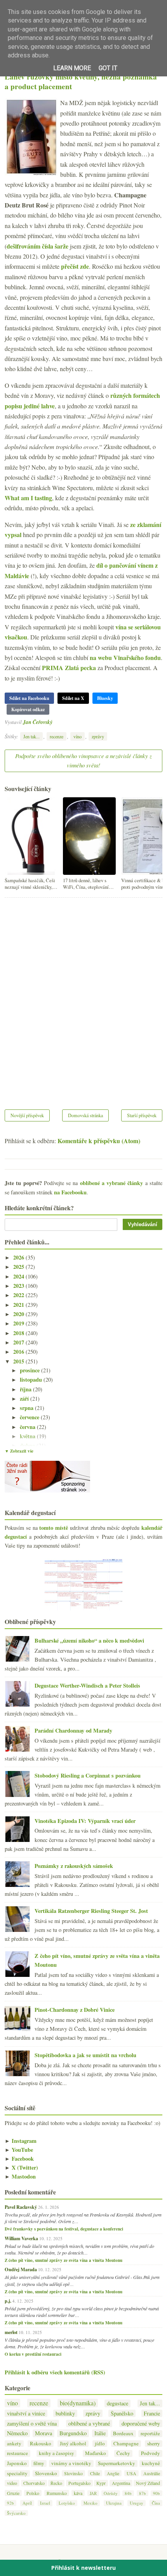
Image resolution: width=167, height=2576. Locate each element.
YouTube (19, 2150)
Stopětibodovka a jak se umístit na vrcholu (85, 2055)
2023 (19, 1286)
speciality (17, 2473)
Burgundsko (73, 2433)
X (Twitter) (21, 2167)
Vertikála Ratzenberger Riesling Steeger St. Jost (91, 1911)
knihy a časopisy (57, 2453)
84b (128, 2493)
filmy (39, 2463)
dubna (28, 1445)
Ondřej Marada (21, 2269)
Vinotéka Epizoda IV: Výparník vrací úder (85, 1821)
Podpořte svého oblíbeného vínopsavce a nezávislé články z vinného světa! (83, 760)
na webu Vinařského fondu (125, 657)
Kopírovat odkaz (28, 709)
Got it (108, 68)
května (28, 1436)
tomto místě (54, 1528)
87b (143, 2493)
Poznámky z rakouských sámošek (74, 1866)
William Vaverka (21, 2238)
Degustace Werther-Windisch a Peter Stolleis (87, 1685)
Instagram (21, 2141)
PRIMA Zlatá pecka (69, 668)
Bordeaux (123, 2433)
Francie (152, 2413)
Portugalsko (79, 2483)
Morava (43, 2433)
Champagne (126, 2444)
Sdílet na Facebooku (29, 698)
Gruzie (13, 2493)
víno (77, 736)
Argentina (121, 2483)
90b (157, 2493)
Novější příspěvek (27, 1115)
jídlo (100, 2444)
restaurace (17, 2453)
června (28, 1427)
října (26, 1389)
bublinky (65, 2413)
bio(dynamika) (78, 2403)
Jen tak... (31, 736)
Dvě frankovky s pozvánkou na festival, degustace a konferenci (64, 2229)
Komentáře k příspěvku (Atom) (99, 1141)
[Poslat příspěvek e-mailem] (55, 722)
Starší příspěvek (142, 1115)
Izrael (45, 2503)
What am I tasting (28, 498)
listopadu (32, 1380)
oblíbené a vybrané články (112, 1183)
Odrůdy (111, 2493)
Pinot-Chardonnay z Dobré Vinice (75, 2010)
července (30, 1417)
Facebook (19, 2159)
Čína (156, 2503)
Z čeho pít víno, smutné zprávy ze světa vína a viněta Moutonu (63, 2260)
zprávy (98, 736)
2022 (19, 1295)
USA (131, 2473)
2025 (19, 1267)
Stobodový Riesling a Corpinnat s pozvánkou (88, 1775)
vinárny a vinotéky (71, 2463)
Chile (95, 2473)
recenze (57, 736)
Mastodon (20, 2176)
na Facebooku (70, 1192)
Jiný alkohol (73, 2444)
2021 (19, 1305)
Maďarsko (96, 2453)
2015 (19, 1361)
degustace (117, 2403)
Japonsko (17, 2463)
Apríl (27, 2503)
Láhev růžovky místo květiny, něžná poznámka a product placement (81, 82)
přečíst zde (75, 266)
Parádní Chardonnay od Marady (73, 1730)
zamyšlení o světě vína (32, 2423)
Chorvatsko (34, 2483)
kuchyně (151, 2463)
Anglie (113, 2473)
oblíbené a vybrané (89, 2423)
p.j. (8, 2301)
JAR (93, 2493)
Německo (17, 2433)
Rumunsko (57, 2493)
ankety (14, 2444)
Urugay (137, 2503)
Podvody (150, 2453)
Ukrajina (114, 2503)
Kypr (101, 2483)
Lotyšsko (67, 2503)
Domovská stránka (85, 1115)
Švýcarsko (16, 2513)
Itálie (100, 2433)
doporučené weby (141, 2423)
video (12, 2483)
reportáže (150, 2433)
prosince (30, 1370)
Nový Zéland (148, 2483)
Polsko (33, 2493)
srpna (27, 1408)
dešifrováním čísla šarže (37, 246)
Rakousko (41, 2444)
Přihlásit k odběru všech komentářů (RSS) (55, 2372)
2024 (19, 1276)
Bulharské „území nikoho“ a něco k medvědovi (89, 1640)
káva (78, 2493)
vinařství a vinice (26, 2413)
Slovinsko (73, 2473)
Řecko (56, 2483)
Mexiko (90, 2503)
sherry (154, 2444)
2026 (19, 1257)
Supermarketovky (117, 2463)
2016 (19, 1352)
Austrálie (152, 2473)
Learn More (72, 68)
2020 (19, 1314)
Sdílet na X (73, 698)
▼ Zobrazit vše (19, 1451)
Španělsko (122, 2413)
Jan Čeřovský (38, 722)
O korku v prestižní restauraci (33, 2354)
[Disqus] (83, 999)
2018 (19, 1333)
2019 (19, 1323)
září (25, 1399)
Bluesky (105, 698)
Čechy (123, 2453)
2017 (19, 1342)
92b (10, 2503)
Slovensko (46, 2473)
